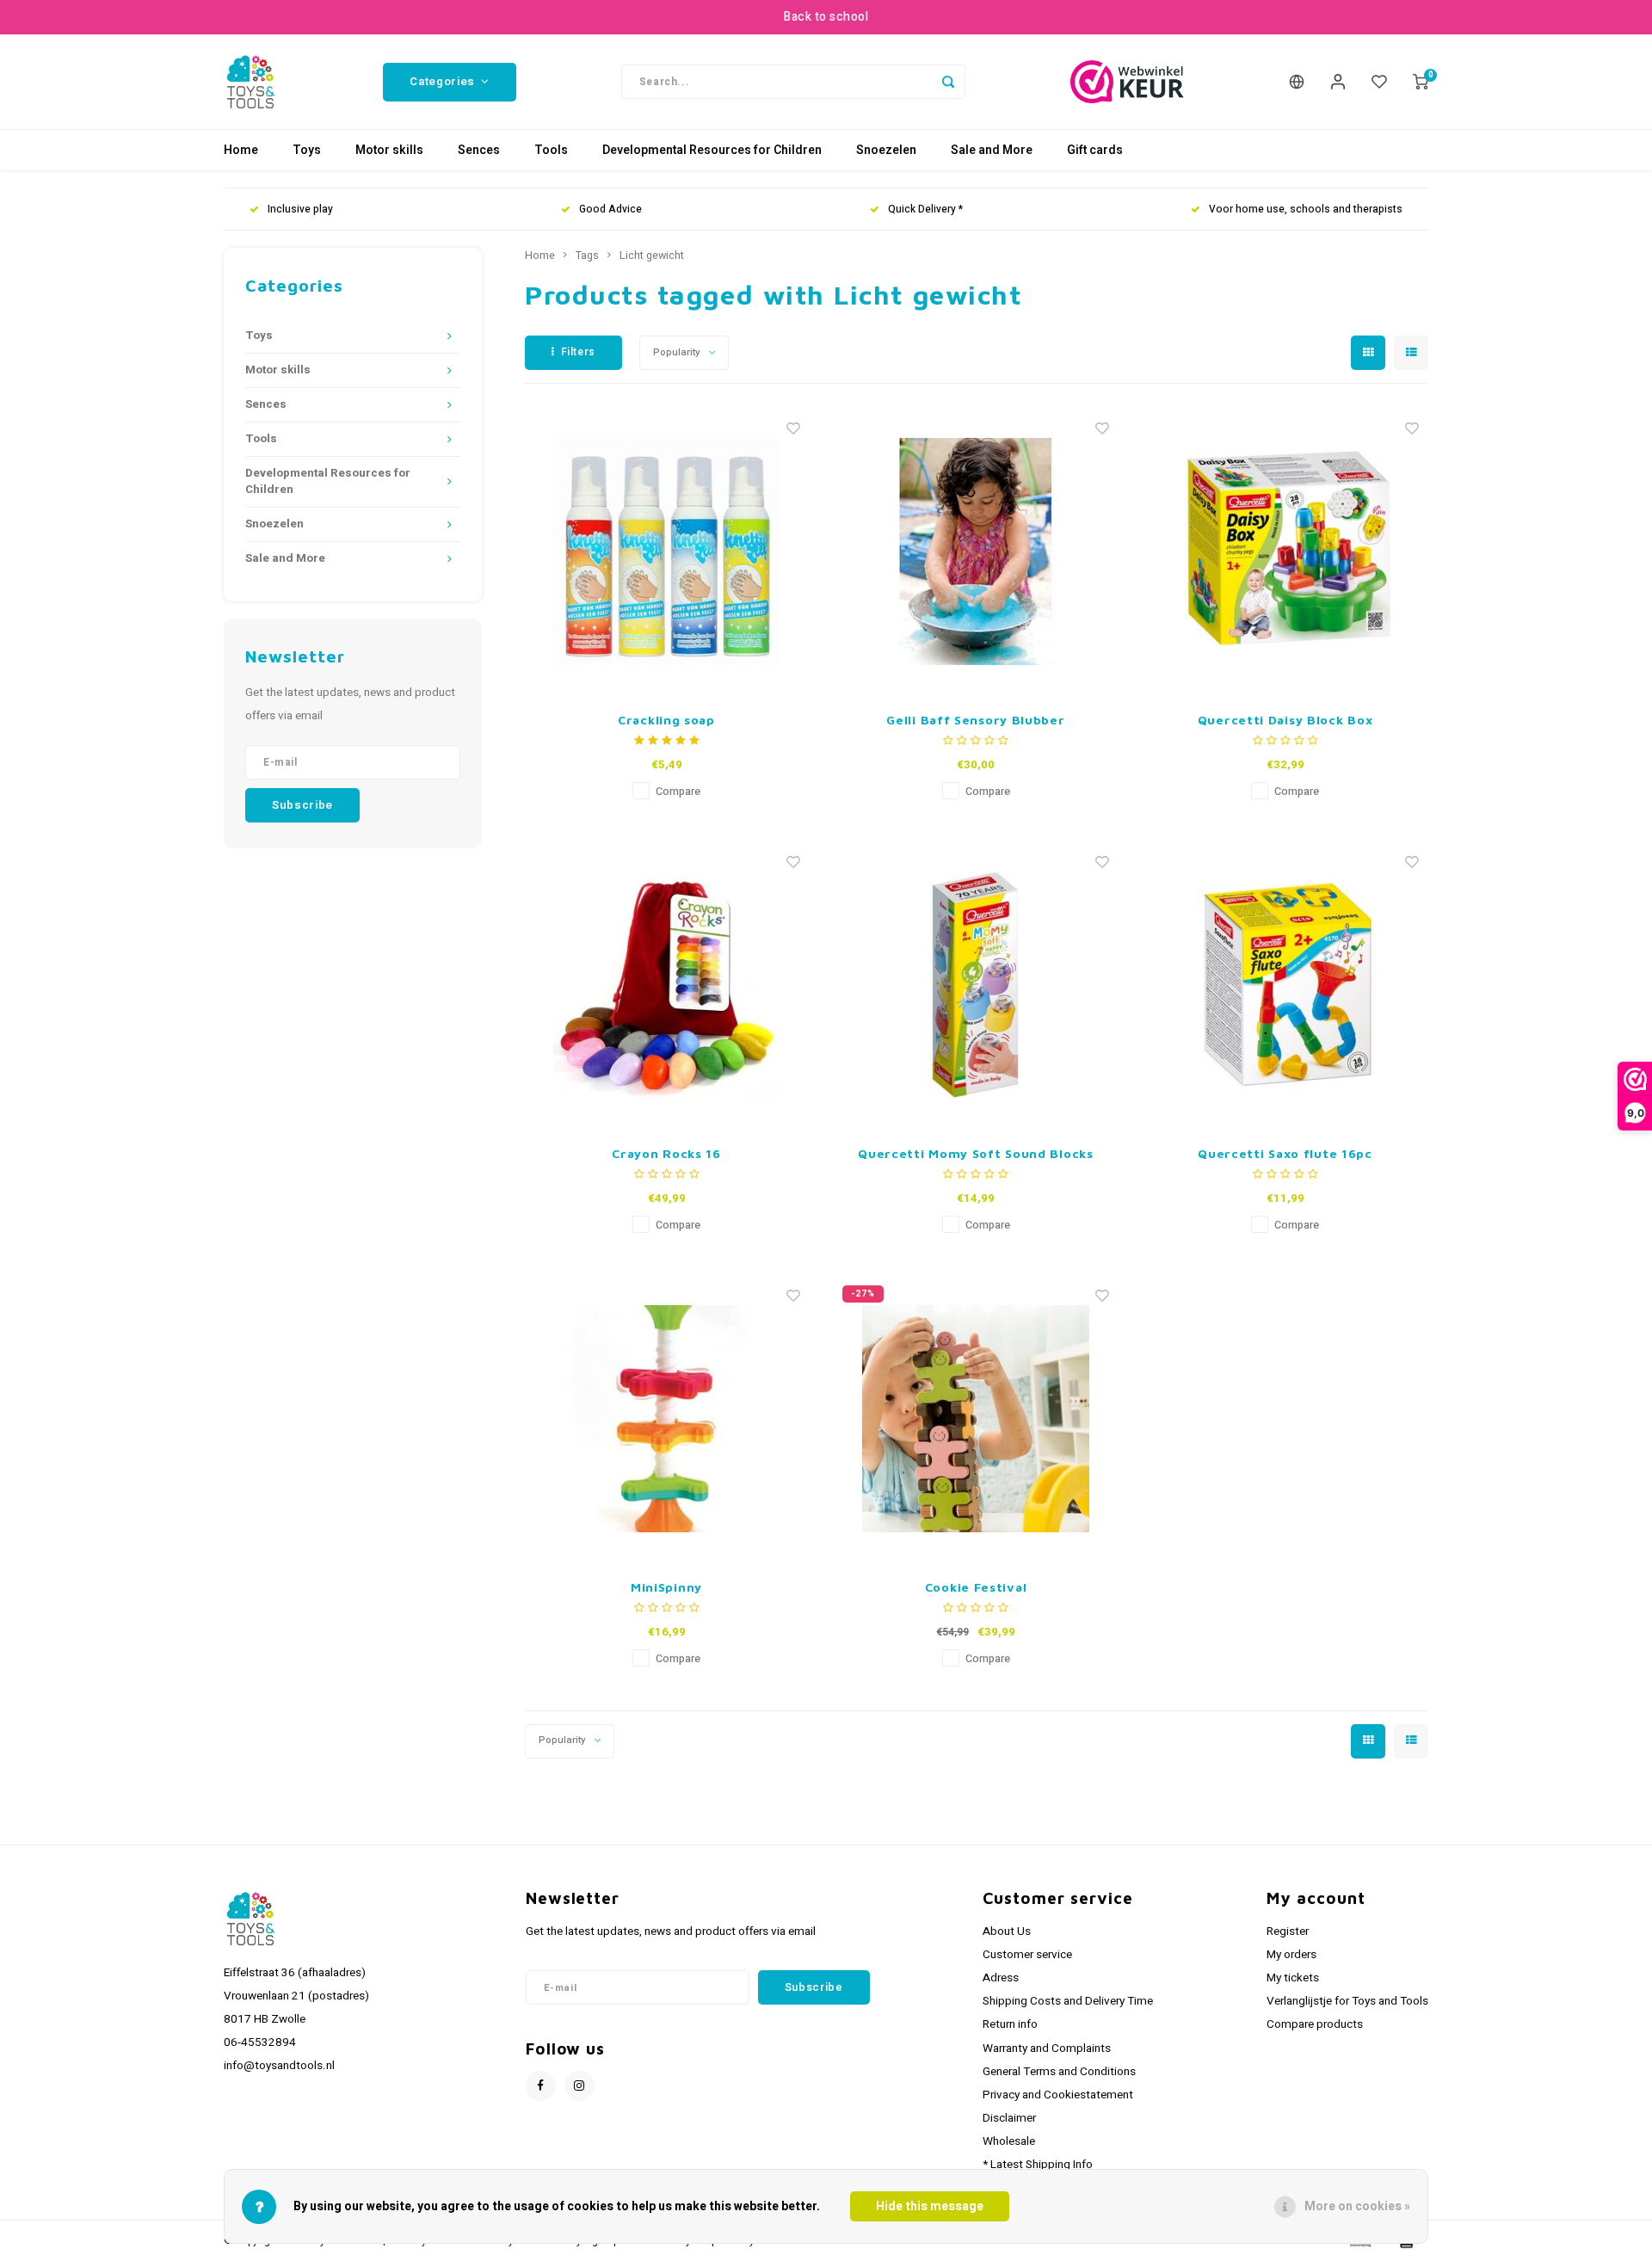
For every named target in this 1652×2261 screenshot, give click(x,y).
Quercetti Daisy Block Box (1285, 720)
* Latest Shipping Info (1038, 2165)
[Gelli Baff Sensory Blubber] (976, 551)
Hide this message (930, 2206)
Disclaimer (1009, 2118)
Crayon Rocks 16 (666, 1153)
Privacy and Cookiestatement (1058, 2095)
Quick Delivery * (925, 209)
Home (241, 150)
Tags (587, 256)
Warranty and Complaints (1047, 2048)
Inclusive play (300, 209)
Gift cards (1095, 150)
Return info (1010, 2024)
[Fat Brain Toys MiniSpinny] (667, 1419)
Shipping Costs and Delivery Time (1068, 2001)
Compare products (1315, 2024)
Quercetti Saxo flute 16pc (1285, 1153)
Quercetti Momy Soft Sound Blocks (975, 1153)
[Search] (948, 82)
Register (1288, 1931)
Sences (479, 150)
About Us (1007, 1931)
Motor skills (389, 150)
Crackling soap (666, 720)
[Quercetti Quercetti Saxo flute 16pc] (1285, 985)
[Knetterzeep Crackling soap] (667, 551)
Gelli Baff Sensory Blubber (975, 720)
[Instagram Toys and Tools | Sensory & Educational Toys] (579, 2086)
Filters (578, 352)
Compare (678, 792)
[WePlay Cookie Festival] (976, 1419)
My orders (1291, 1955)
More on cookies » (1357, 2206)
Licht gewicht (652, 256)
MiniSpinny (666, 1587)
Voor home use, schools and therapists (1306, 209)
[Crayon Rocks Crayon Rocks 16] (667, 985)
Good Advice (610, 209)
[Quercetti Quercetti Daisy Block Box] (1285, 551)
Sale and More (992, 150)
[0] (1421, 82)
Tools (551, 150)
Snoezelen (886, 150)
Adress (1001, 1978)
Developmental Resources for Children (712, 150)
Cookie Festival (976, 1587)
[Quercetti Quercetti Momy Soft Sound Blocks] (976, 985)
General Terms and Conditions (1059, 2072)
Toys (307, 150)
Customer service (1027, 1955)
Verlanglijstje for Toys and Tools (1347, 2001)
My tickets (1293, 1978)
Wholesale (1009, 2141)
